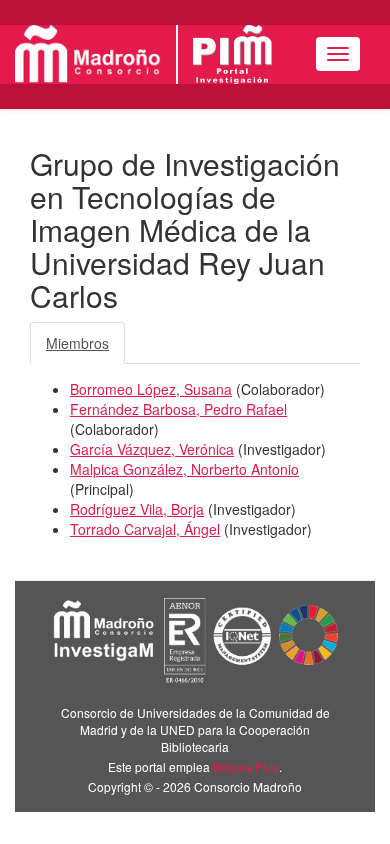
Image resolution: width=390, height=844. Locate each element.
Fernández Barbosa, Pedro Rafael (178, 409)
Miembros (77, 343)
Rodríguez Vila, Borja (137, 509)
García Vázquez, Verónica (152, 449)
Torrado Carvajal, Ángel (145, 529)
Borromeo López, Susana (151, 389)
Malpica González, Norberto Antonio (184, 469)
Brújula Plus (246, 766)
